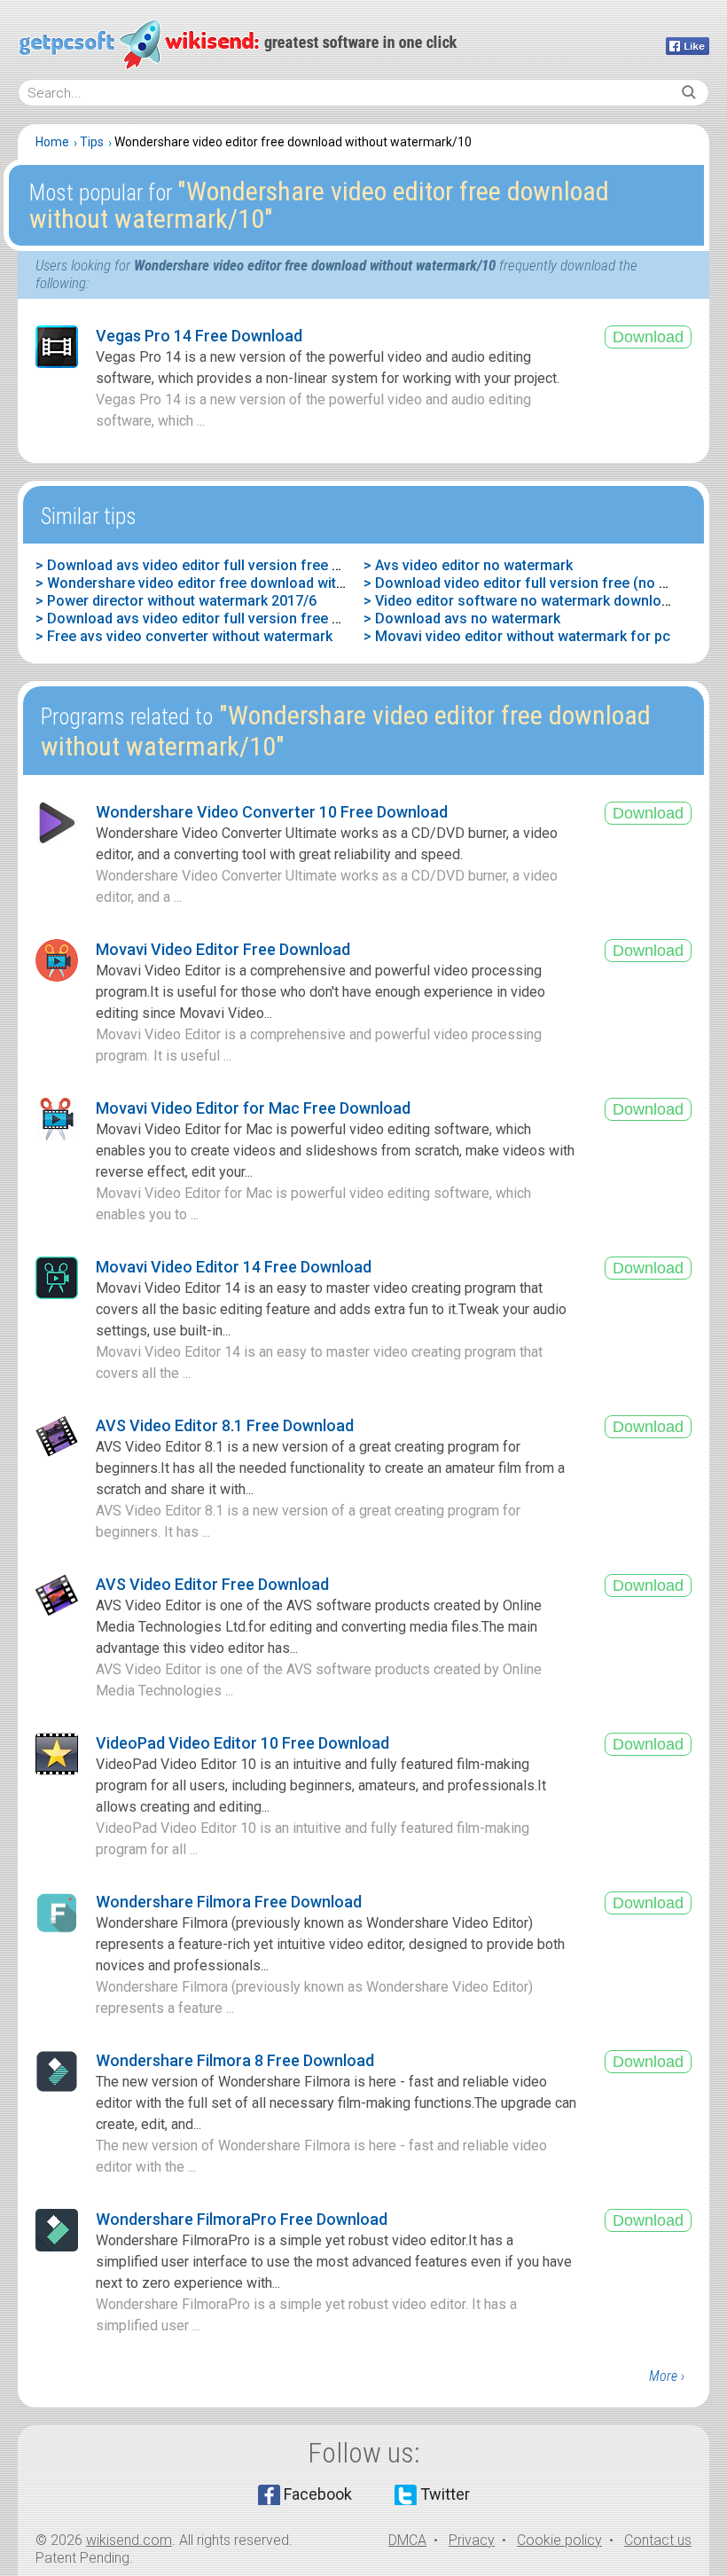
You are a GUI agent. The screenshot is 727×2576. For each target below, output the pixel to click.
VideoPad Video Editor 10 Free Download (242, 1743)
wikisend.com (129, 2540)
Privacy (472, 2540)
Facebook (318, 2494)
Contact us (658, 2540)
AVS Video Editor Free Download (212, 1584)
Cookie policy (559, 2540)
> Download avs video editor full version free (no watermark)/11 (244, 619)
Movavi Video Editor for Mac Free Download (253, 1108)
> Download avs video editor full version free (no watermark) (234, 565)
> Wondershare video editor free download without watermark (237, 583)
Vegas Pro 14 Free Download (199, 336)
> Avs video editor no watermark (468, 565)
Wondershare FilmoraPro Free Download (242, 2219)
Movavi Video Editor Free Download (223, 949)
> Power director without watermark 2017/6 (176, 601)
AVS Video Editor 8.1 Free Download (225, 1425)
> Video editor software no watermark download (520, 601)
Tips (92, 142)
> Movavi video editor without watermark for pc (517, 636)
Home (52, 142)
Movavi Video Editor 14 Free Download (234, 1267)
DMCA (407, 2540)
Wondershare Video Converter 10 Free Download (272, 812)
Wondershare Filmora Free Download (229, 1902)
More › (667, 2376)
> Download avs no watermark (462, 619)
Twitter (445, 2494)
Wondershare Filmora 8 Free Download (235, 2060)
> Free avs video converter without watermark (184, 636)
